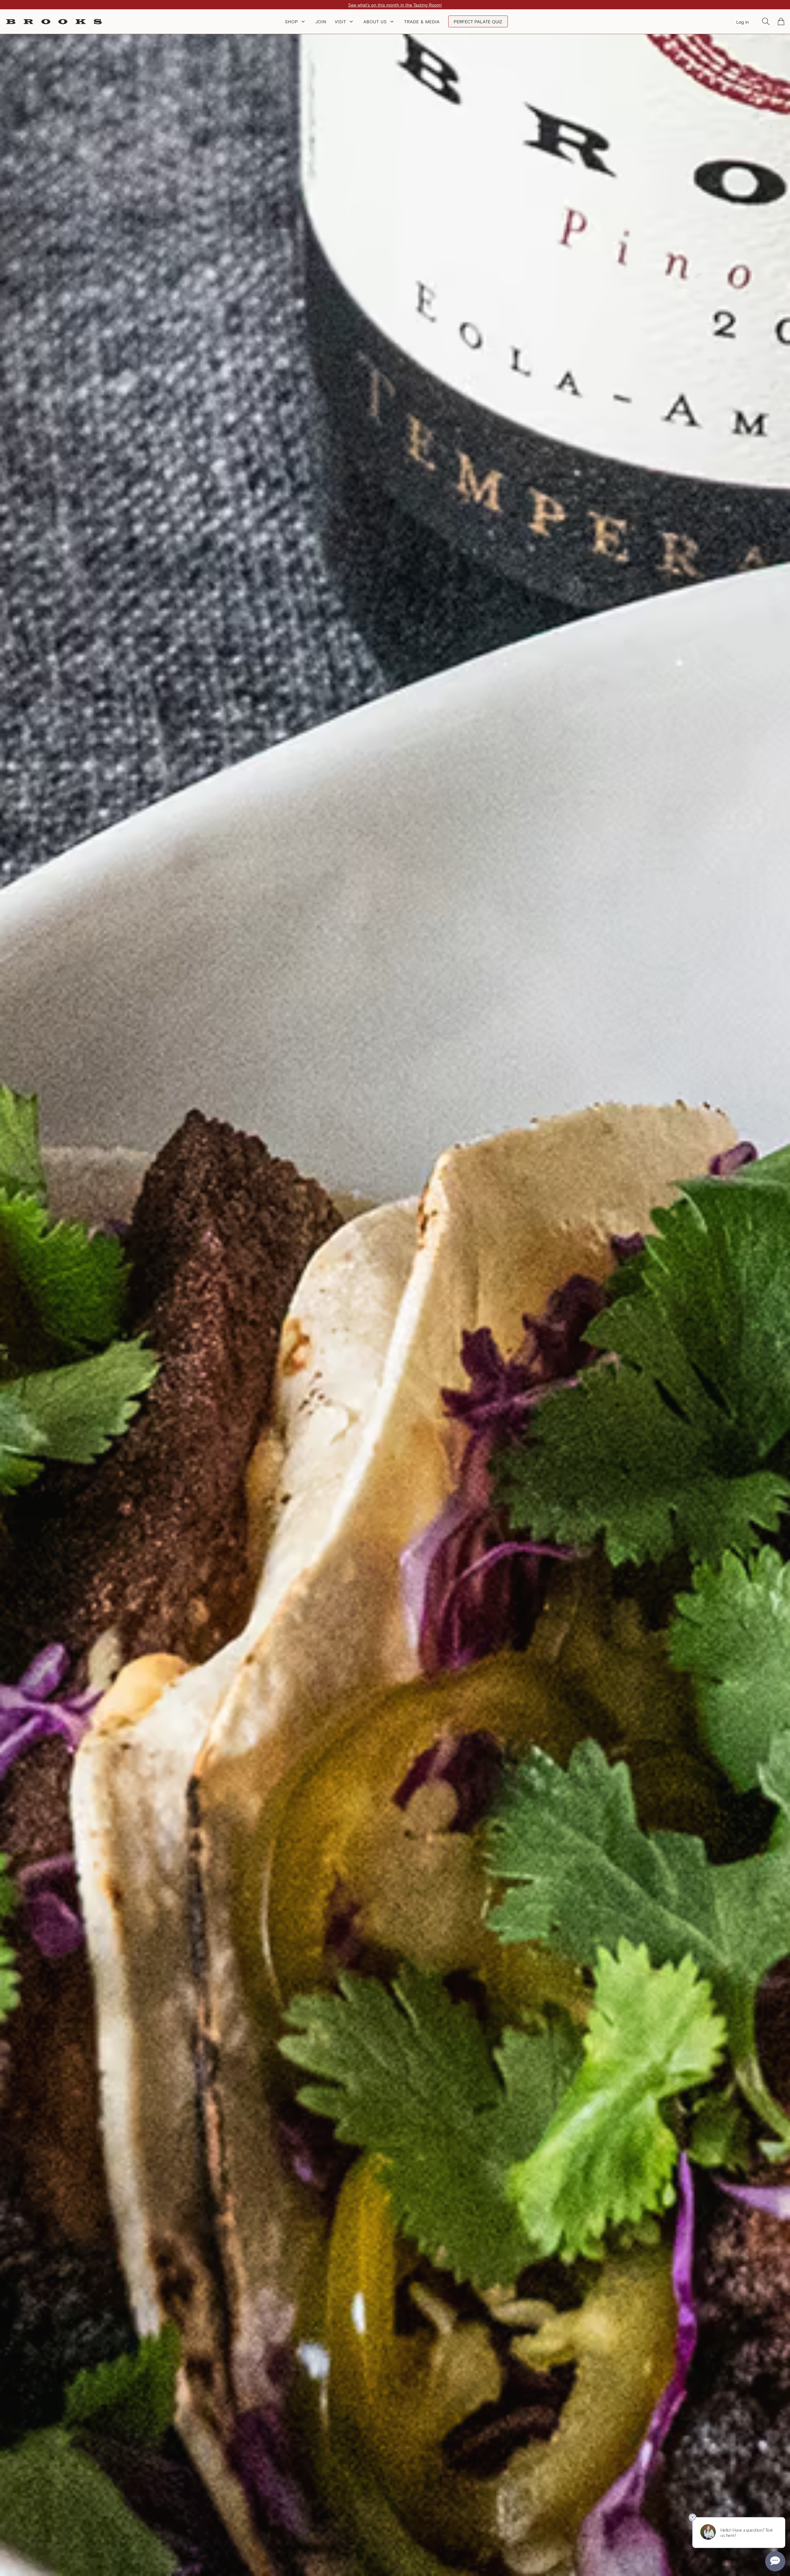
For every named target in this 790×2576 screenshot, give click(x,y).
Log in (743, 22)
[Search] (766, 21)
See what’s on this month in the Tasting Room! (395, 5)
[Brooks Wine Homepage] (54, 22)
